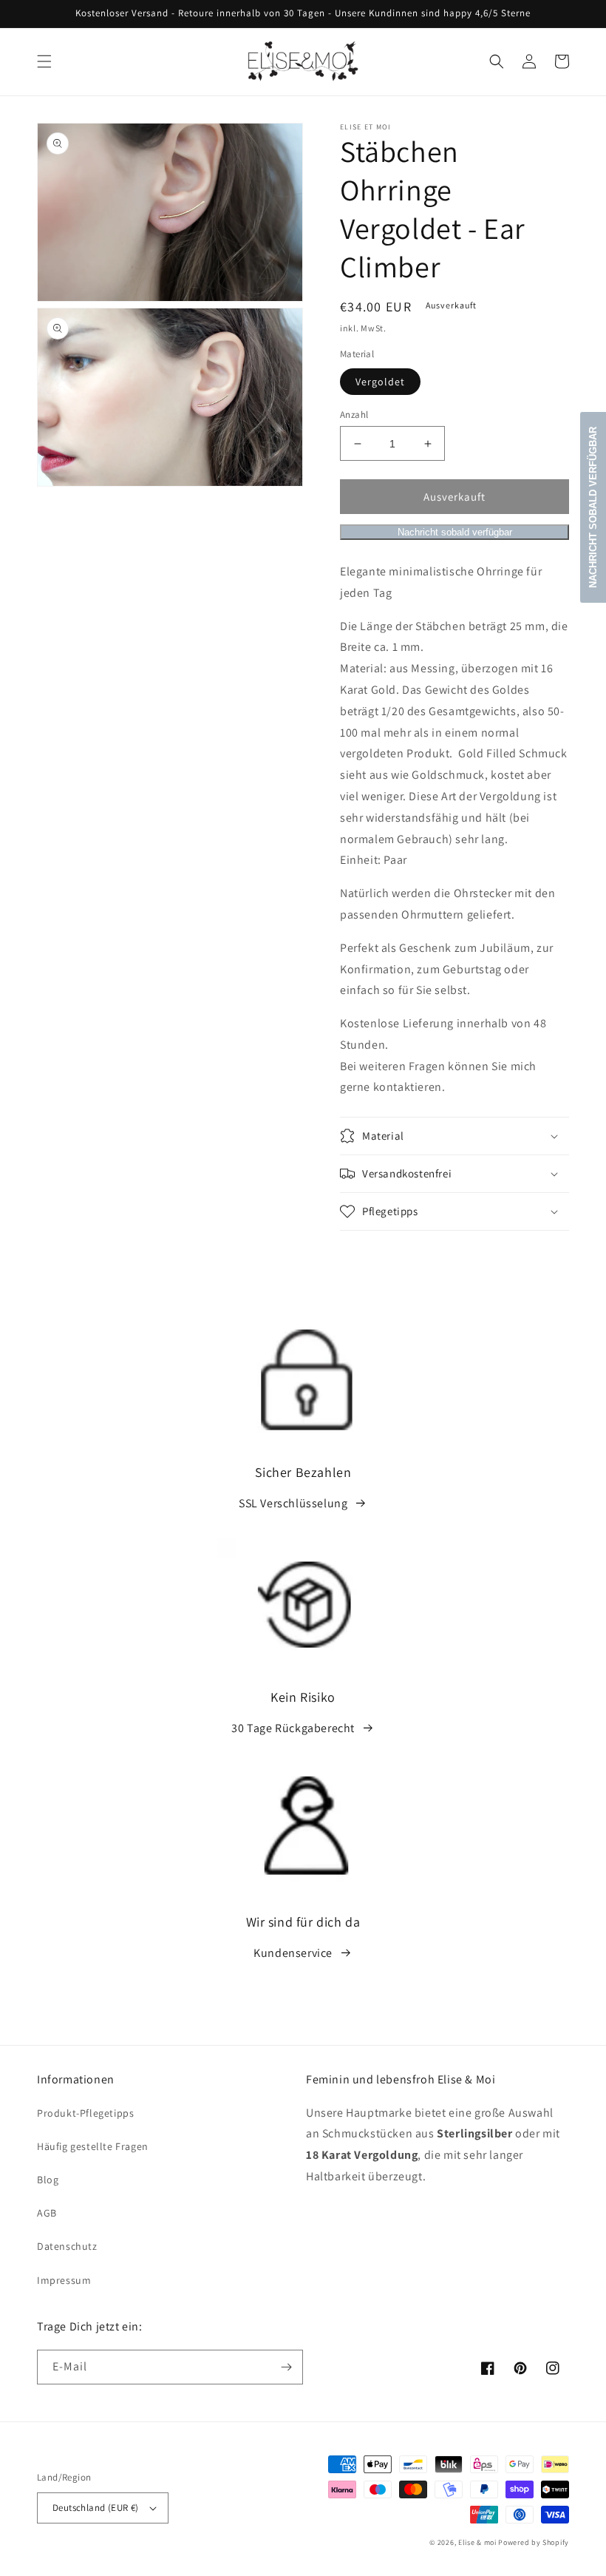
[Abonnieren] (286, 2367)
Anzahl (354, 415)
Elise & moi (477, 2542)
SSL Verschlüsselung (293, 1503)
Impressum (64, 2280)
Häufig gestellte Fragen (93, 2146)
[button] (44, 61)
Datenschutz (67, 2246)
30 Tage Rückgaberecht (293, 1728)
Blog (48, 2180)
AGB (47, 2213)
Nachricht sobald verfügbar (455, 532)
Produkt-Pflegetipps (85, 2113)
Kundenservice (293, 1953)
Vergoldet (380, 382)
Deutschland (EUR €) (96, 2508)
